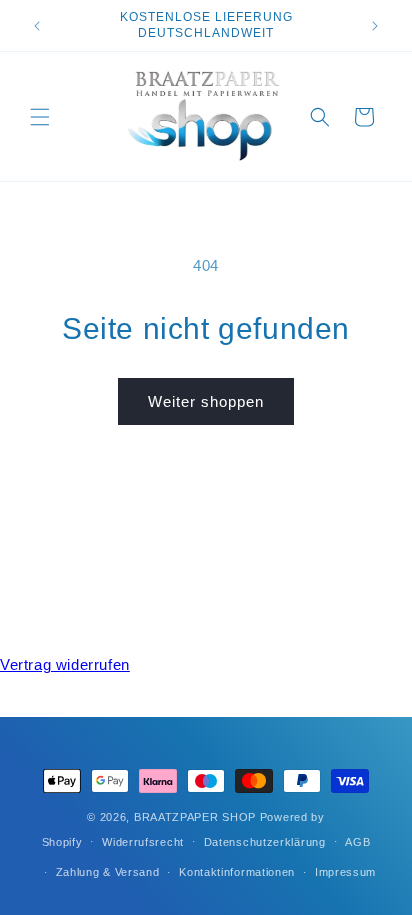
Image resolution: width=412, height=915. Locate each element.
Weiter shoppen (206, 401)
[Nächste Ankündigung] (375, 26)
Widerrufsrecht (143, 842)
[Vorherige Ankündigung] (37, 26)
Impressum (345, 872)
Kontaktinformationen (237, 872)
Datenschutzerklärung (265, 842)
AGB (357, 842)
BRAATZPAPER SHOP (195, 817)
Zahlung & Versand (108, 872)
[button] (40, 117)
